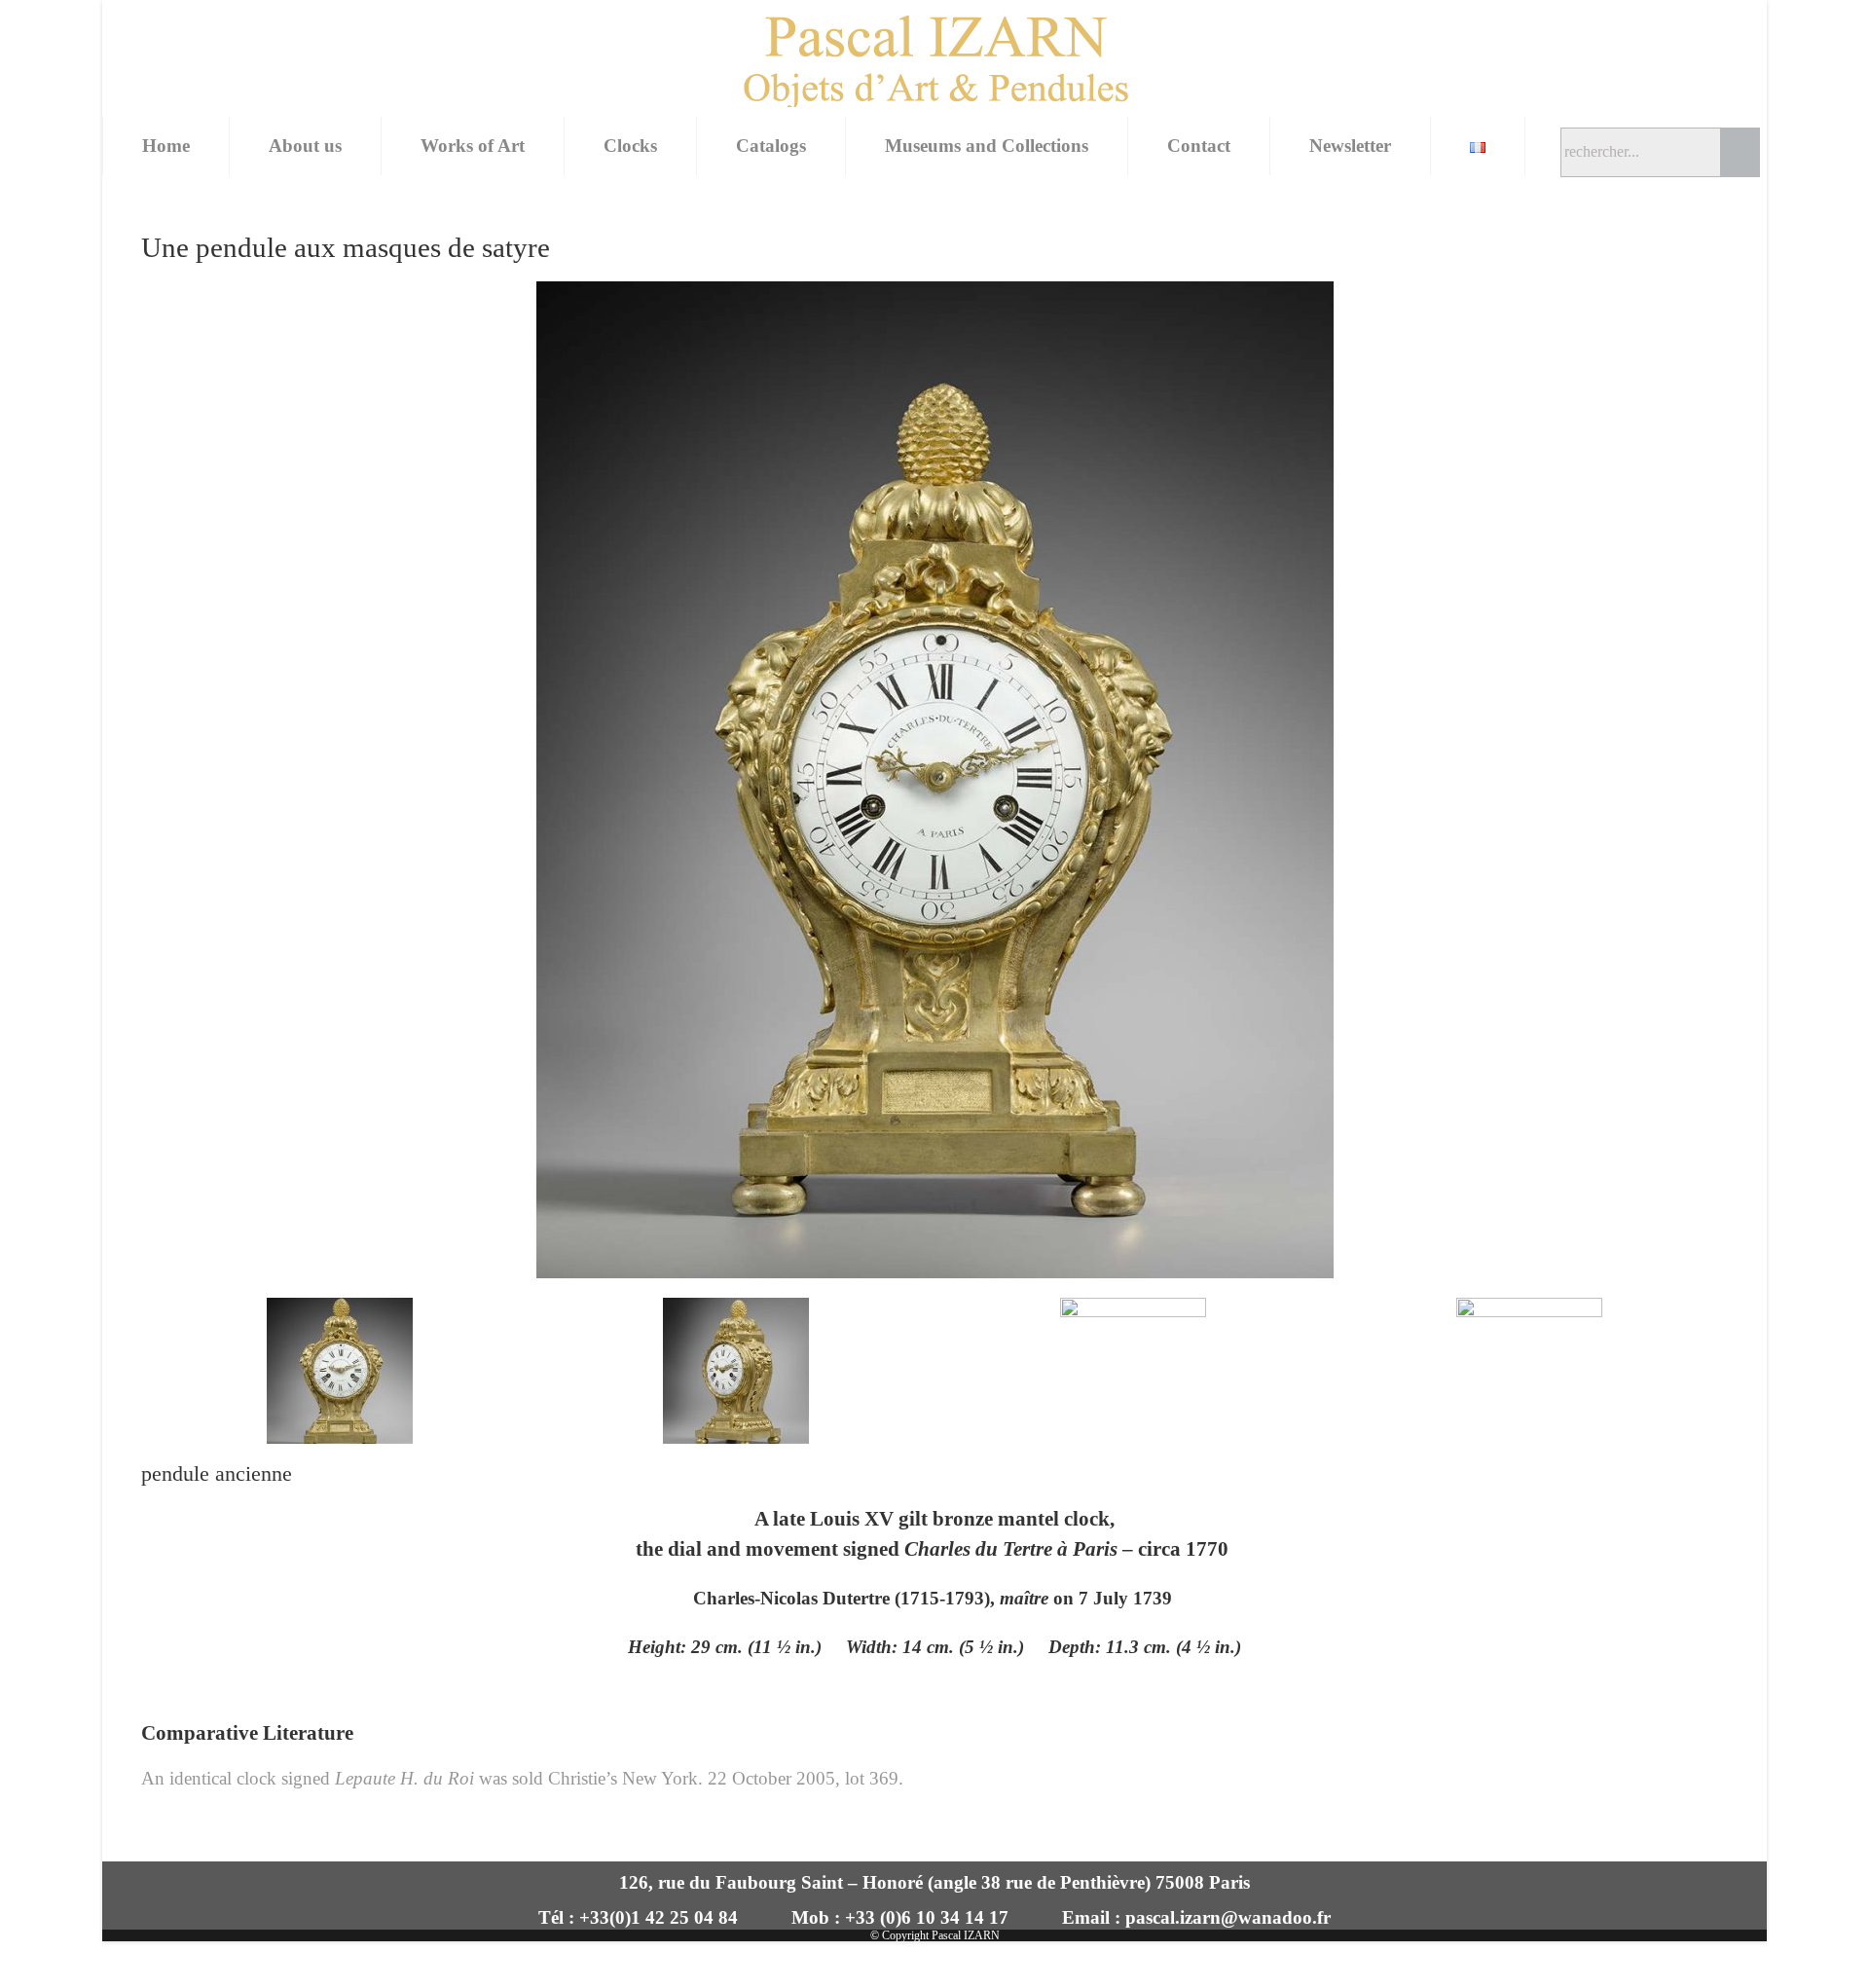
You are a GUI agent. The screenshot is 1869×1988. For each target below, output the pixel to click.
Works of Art (473, 146)
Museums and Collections (987, 146)
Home (166, 146)
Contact (1199, 146)
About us (305, 146)
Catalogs (771, 146)
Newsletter (1350, 146)
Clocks (630, 146)
